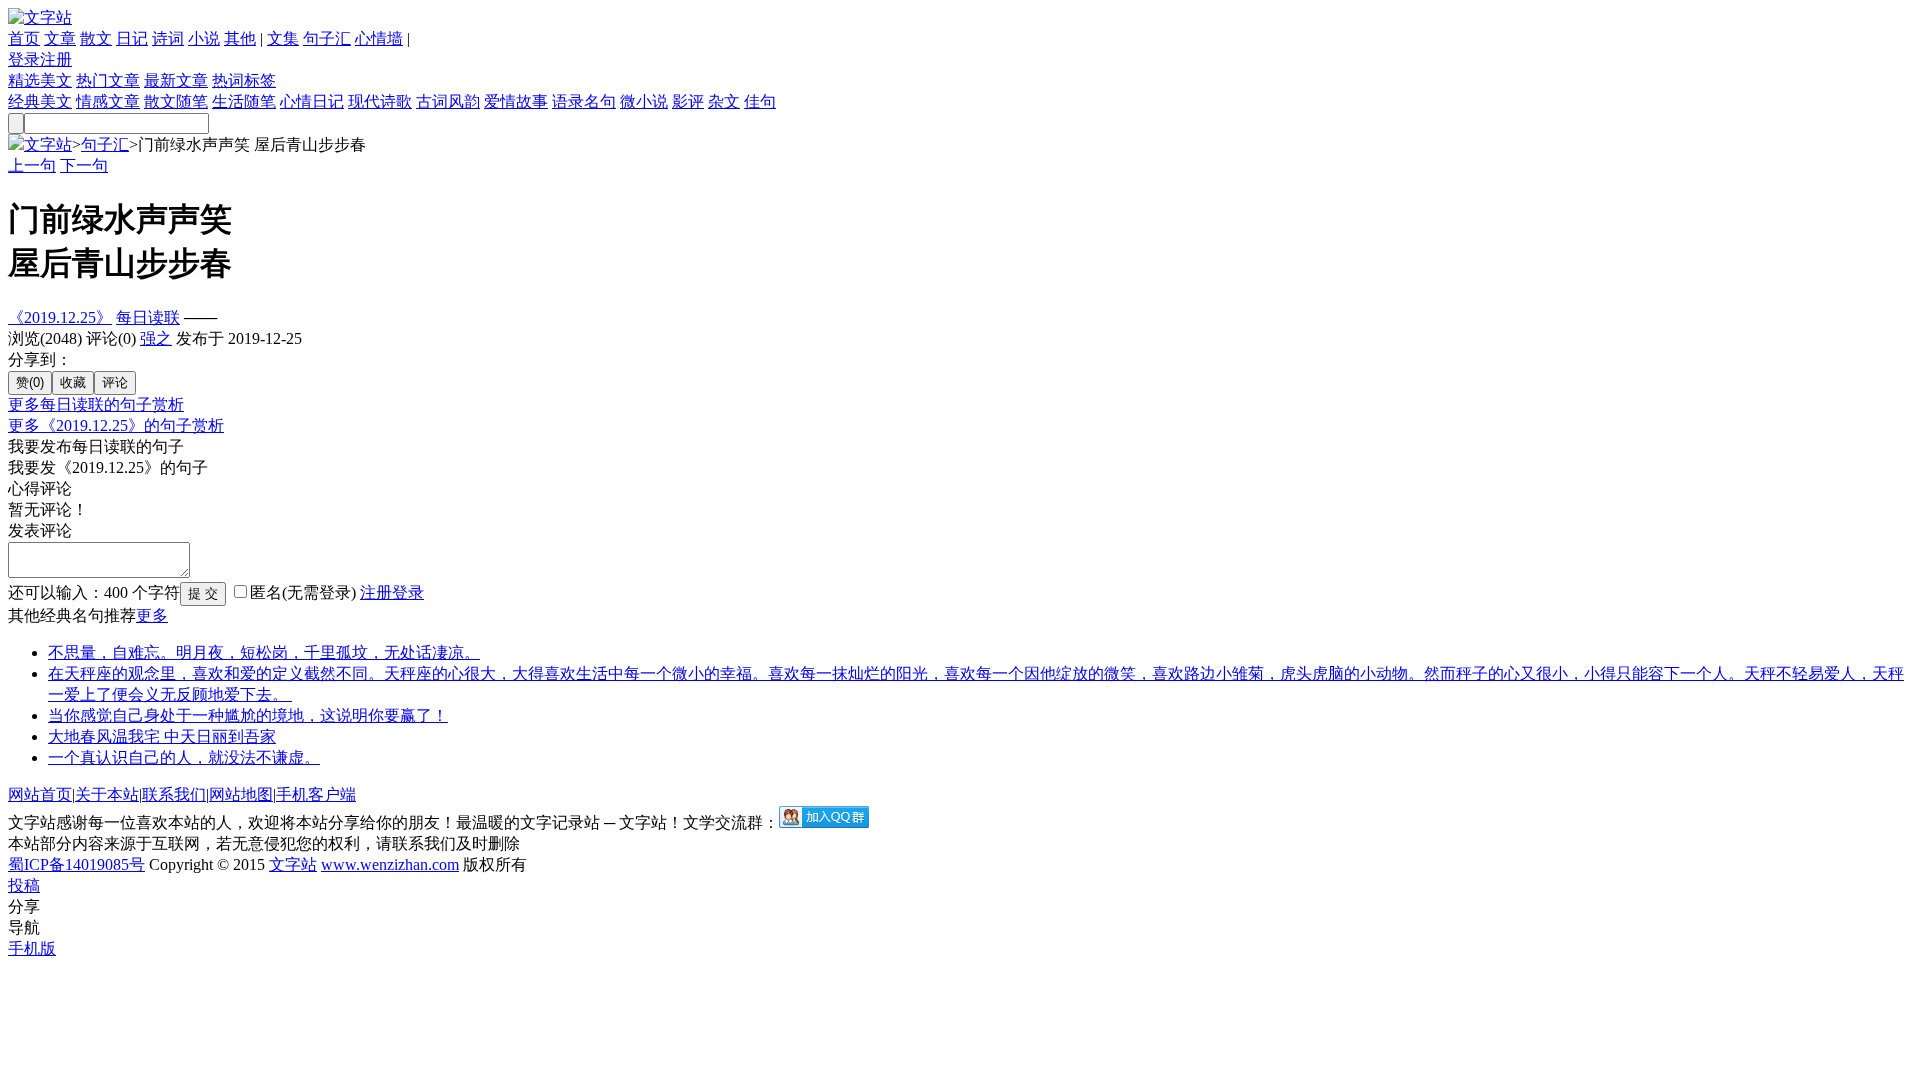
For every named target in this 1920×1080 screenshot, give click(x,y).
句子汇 (327, 38)
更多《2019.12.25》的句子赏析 (116, 425)
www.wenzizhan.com (390, 864)
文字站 (48, 144)
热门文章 (108, 80)
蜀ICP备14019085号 (76, 864)
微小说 (644, 101)
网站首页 (40, 794)
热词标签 (244, 80)
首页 (24, 38)
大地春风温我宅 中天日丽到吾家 (162, 736)
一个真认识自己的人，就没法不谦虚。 (184, 757)
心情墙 (379, 38)
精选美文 (40, 80)
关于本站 (107, 794)
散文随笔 (176, 101)
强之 (156, 338)
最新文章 (176, 80)
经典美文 (40, 101)
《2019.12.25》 (60, 317)
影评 (688, 101)
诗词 (168, 38)
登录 (24, 59)
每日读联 (148, 317)
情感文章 (108, 101)
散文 (96, 38)
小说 (204, 38)
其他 (240, 38)
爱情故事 (516, 101)
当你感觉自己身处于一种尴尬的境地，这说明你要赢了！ (248, 715)
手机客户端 (316, 794)
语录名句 (584, 101)
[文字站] (40, 17)
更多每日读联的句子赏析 (96, 404)
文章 (60, 38)
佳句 (760, 101)
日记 (132, 38)
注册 (56, 59)
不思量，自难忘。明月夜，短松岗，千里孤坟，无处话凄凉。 (264, 652)
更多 (152, 615)
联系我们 (174, 794)
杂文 (724, 101)
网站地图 (241, 794)
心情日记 (312, 101)
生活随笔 (244, 101)
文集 (283, 38)
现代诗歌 (380, 101)
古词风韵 (448, 101)
